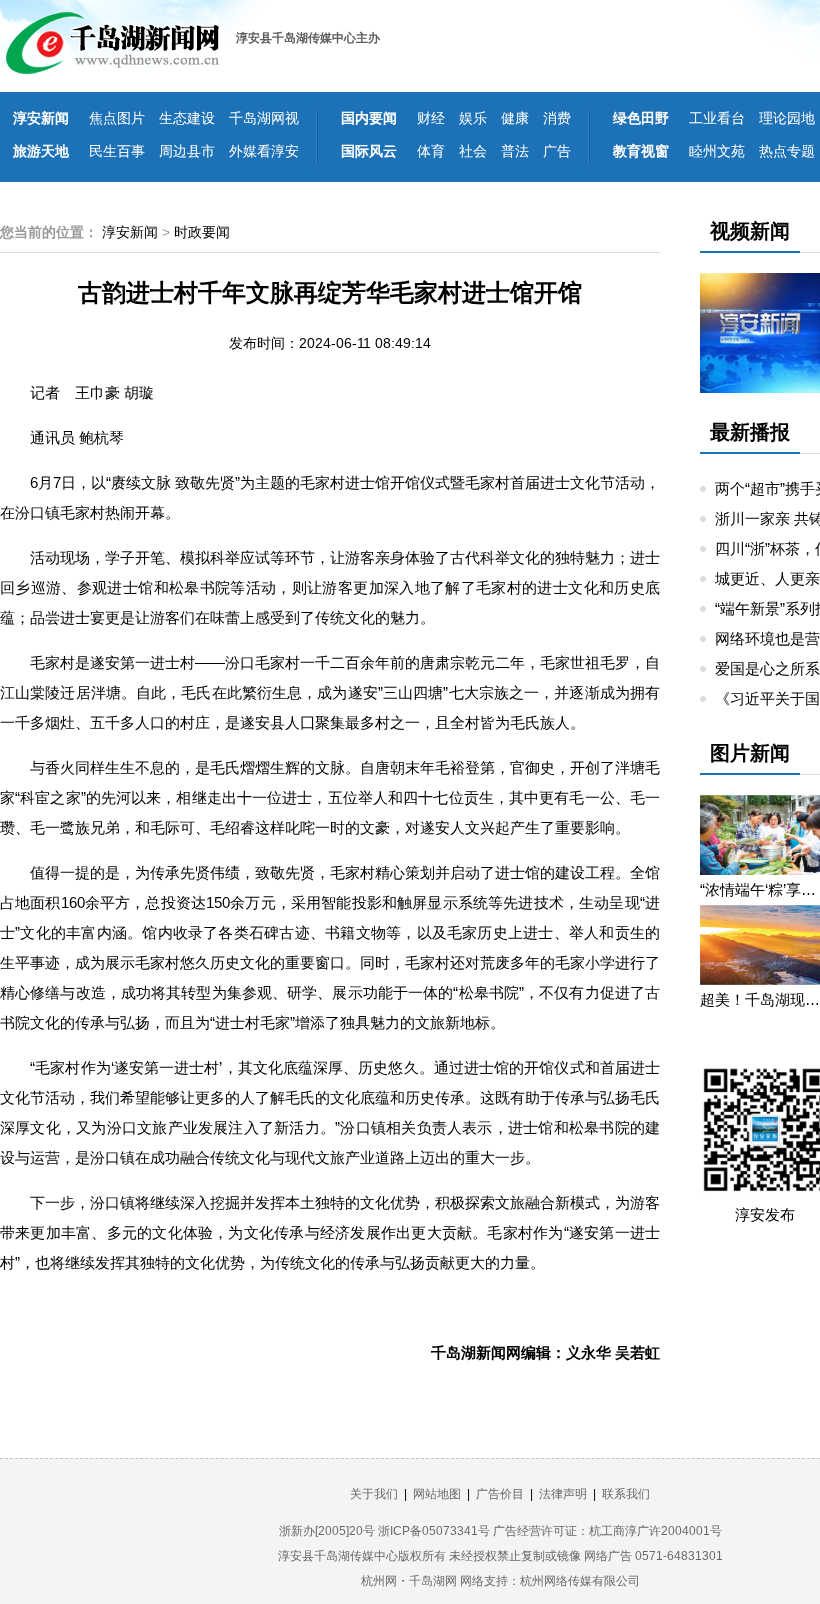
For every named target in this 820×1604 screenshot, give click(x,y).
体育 (431, 151)
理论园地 (787, 118)
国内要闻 (369, 118)
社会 (473, 151)
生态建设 (187, 118)
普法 (515, 151)
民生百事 (117, 151)
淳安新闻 (41, 118)
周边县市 (187, 151)
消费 (557, 118)
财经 (431, 118)
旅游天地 (41, 151)
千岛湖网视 (264, 118)
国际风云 (369, 151)
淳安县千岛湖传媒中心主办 (308, 38)
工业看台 (717, 118)
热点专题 (787, 151)
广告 (557, 151)
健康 (515, 118)
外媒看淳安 (264, 151)
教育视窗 (641, 151)
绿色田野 (641, 118)
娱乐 (473, 118)
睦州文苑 (717, 151)
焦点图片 (117, 118)
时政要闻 (202, 232)
